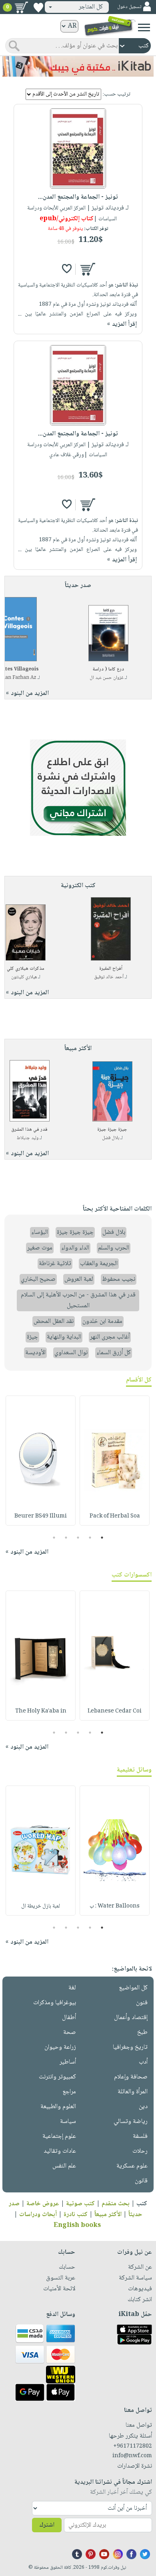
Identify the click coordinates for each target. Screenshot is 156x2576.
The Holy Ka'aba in (41, 1711)
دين (143, 2107)
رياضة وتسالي (131, 2122)
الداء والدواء (75, 1248)
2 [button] (90, 1538)
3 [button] (78, 1538)
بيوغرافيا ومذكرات (55, 2003)
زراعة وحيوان (60, 2047)
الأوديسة (35, 1353)
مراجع (69, 2092)
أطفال (69, 2018)
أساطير (68, 2062)
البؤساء (40, 1232)
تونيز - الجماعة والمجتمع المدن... (78, 197)
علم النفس (64, 2166)
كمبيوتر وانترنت (57, 2077)
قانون (141, 2181)
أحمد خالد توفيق (109, 977)
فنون (142, 2003)
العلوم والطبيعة (58, 2107)
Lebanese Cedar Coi (115, 1711)
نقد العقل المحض (54, 1322)
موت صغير (40, 1248)
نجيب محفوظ (119, 1279)
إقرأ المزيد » (122, 324)
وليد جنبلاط (28, 1138)
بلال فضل (111, 1138)
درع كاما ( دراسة (108, 669)
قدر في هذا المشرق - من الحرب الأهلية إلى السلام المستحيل (78, 1300)
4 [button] (66, 1538)
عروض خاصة (43, 2204)
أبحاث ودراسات (38, 2215)
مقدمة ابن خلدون (102, 1322)
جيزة (32, 1337)
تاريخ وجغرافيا (130, 2047)
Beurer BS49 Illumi (41, 1516)
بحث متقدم (116, 2204)
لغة (72, 1988)
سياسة (68, 2122)
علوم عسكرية (132, 2166)
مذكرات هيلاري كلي (26, 969)
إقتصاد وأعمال (131, 2018)
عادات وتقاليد (60, 2151)
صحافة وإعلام (131, 2077)
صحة (70, 2033)
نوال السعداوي (71, 1353)
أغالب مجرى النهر (110, 1337)
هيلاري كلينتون (24, 977)
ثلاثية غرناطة (55, 1264)
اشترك (47, 2525)
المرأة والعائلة (133, 2092)
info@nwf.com (132, 2456)
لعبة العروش (79, 1279)
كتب (142, 2204)
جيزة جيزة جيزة (112, 1130)
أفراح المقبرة (111, 969)
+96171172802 (133, 2446)
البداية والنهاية (64, 1337)
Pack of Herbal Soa (115, 1516)
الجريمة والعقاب (99, 1264)
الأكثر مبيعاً (108, 2215)
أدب (143, 2062)
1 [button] (102, 1538)
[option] (115, 1461)
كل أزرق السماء (114, 1353)
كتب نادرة (76, 2215)
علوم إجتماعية (59, 2136)
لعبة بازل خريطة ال (41, 1906)
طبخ (142, 2033)
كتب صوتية (80, 2204)
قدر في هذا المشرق (29, 1130)
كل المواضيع (133, 1988)
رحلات (140, 2151)
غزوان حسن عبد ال (107, 678)
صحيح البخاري (38, 1279)
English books (77, 2226)
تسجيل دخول (129, 7)
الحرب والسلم (114, 1248)
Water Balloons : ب (115, 1906)
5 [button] (54, 1538)
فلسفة (140, 2136)
